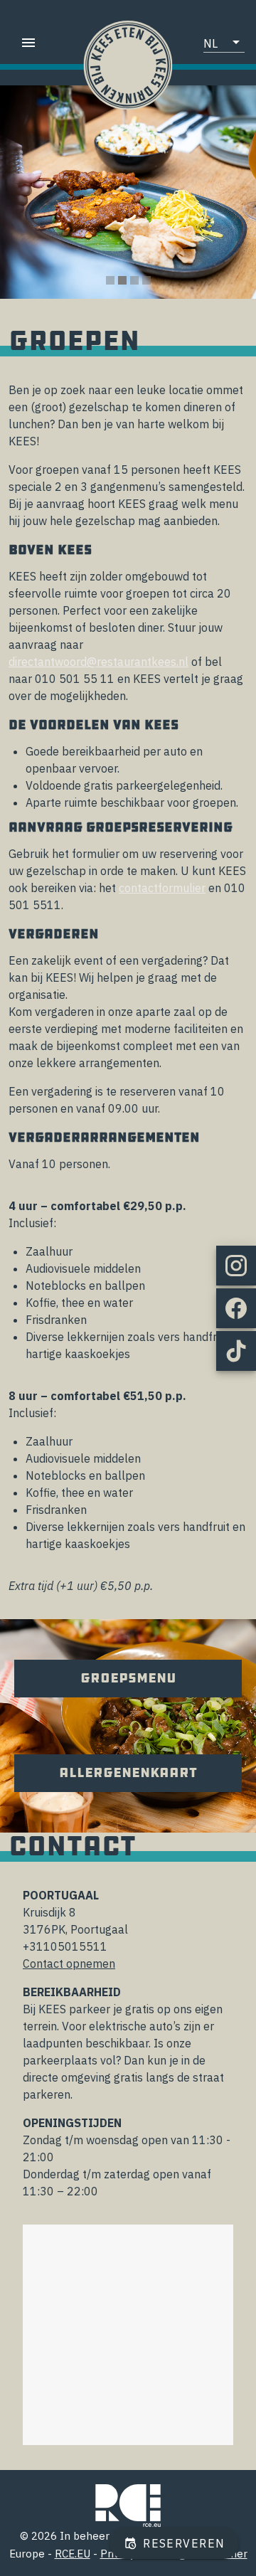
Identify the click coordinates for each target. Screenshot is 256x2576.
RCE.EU (73, 2554)
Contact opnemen (69, 1963)
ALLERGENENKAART (128, 1773)
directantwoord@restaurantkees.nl (98, 662)
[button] (224, 43)
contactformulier (162, 888)
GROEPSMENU (128, 1678)
